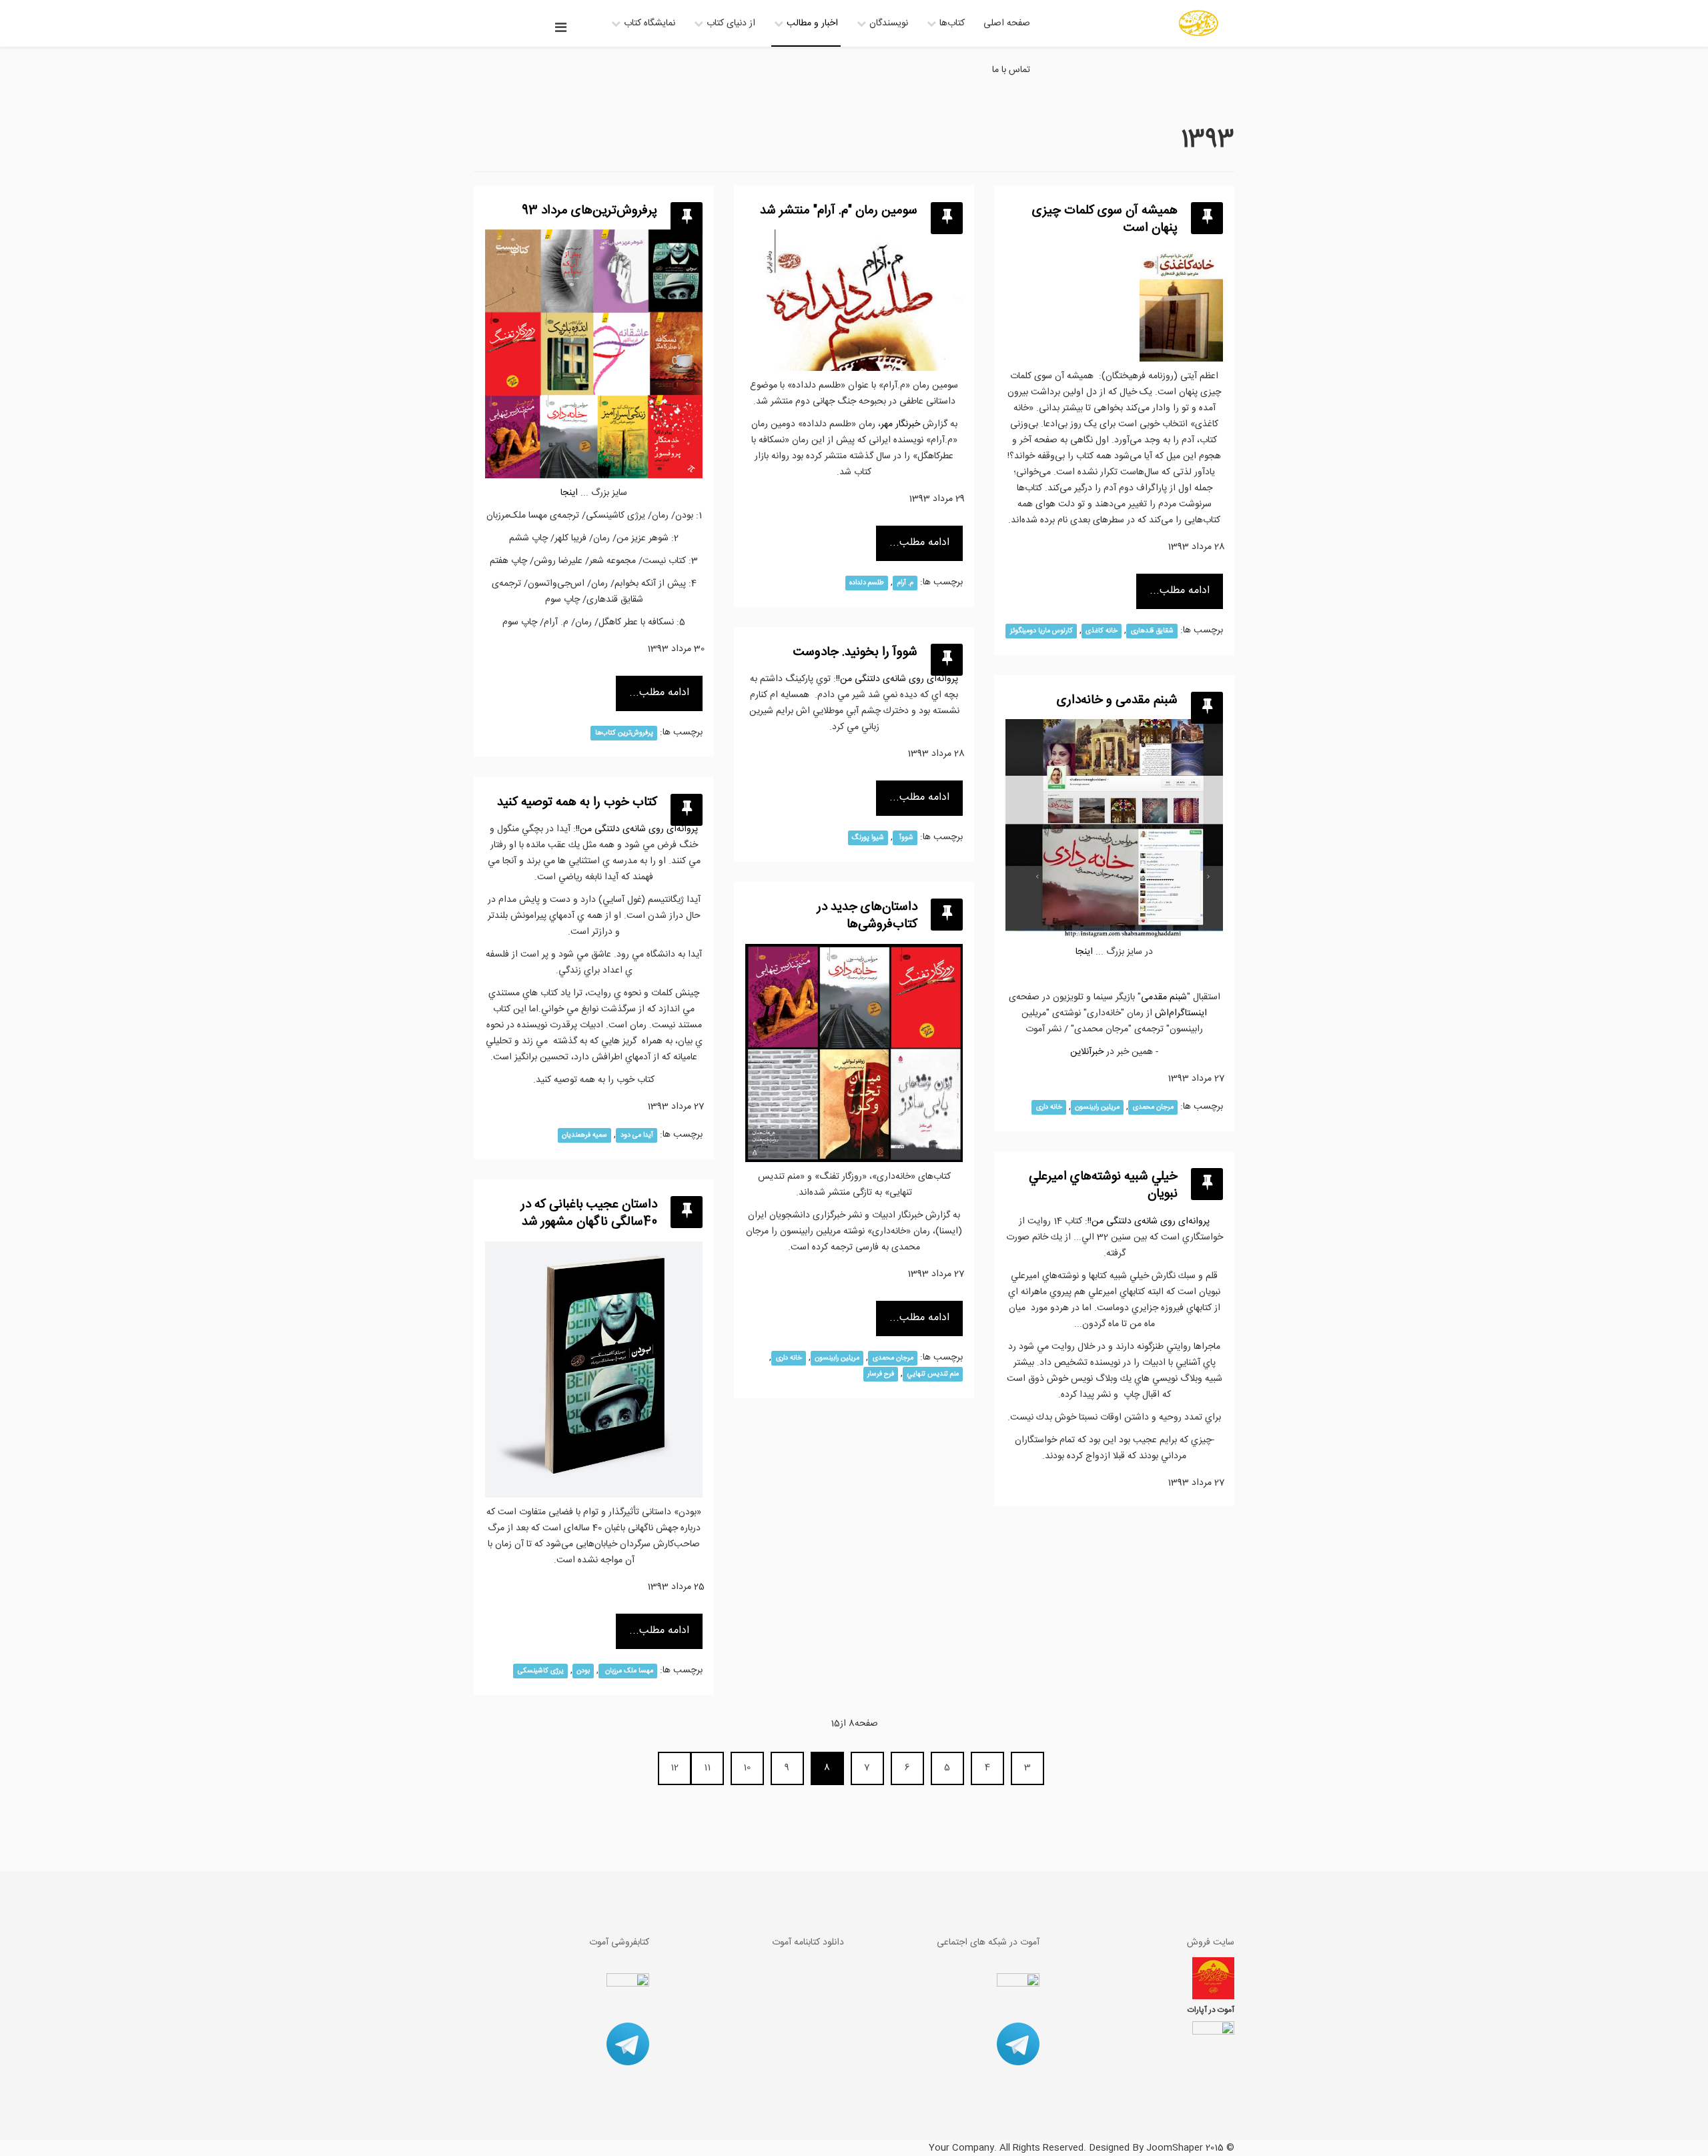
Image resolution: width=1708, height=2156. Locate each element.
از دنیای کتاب (731, 23)
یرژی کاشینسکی (541, 1671)
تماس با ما (1011, 70)
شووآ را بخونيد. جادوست (855, 652)
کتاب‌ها (952, 23)
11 (707, 1768)
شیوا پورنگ (868, 838)
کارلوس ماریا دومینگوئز (1041, 631)
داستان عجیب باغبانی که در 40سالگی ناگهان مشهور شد (589, 1214)
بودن (583, 1671)
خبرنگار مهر (900, 424)
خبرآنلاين (1087, 1052)
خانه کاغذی (1102, 631)
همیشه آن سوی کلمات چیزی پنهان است (1105, 220)
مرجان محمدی (1153, 1107)
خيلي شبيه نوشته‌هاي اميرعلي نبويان (1103, 1186)
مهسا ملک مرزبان (628, 1671)
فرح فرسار (881, 1374)
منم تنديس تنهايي (933, 1374)
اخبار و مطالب (812, 23)
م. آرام (905, 583)
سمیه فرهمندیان (584, 1135)
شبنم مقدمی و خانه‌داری (1117, 700)
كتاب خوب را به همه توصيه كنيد (577, 802)
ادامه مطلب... (659, 693)
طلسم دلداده (867, 583)
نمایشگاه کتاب (650, 23)
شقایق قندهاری (1152, 631)
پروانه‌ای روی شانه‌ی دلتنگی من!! (897, 679)
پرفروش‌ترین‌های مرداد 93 (589, 211)
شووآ (905, 838)
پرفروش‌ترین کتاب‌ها (624, 733)
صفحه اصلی (1007, 23)
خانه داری (1049, 1107)
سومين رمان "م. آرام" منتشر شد (839, 211)
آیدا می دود (637, 1135)
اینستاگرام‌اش (1181, 1013)
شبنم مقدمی (1164, 997)
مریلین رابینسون (1097, 1107)
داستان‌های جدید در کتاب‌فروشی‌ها (867, 916)
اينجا (569, 493)
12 (675, 1768)
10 (747, 1768)
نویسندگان (889, 23)
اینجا (1084, 952)
